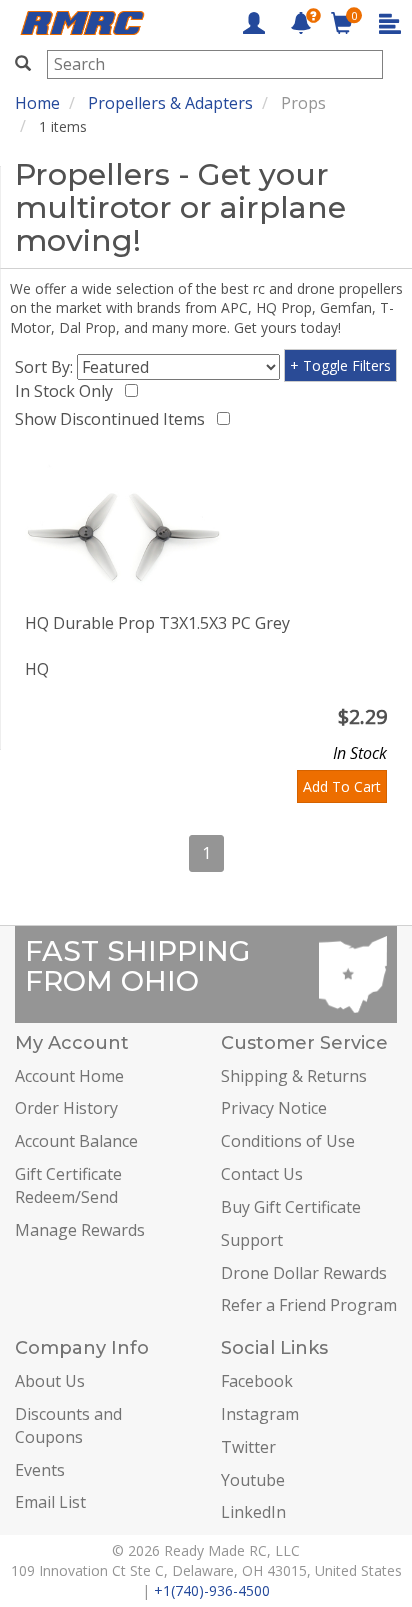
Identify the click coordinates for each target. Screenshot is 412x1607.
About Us (50, 1381)
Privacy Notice (274, 1108)
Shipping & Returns (294, 1076)
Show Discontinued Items (114, 419)
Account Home (69, 1076)
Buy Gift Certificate (291, 1207)
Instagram (260, 1414)
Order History (66, 1108)
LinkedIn (253, 1512)
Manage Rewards (80, 1230)
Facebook (257, 1381)
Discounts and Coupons (68, 1425)
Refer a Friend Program (309, 1305)
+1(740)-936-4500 (212, 1590)
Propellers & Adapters (170, 103)
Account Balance (76, 1141)
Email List (50, 1502)
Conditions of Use (288, 1141)
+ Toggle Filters (340, 365)
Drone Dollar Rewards (304, 1273)
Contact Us (262, 1174)
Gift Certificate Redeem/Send (68, 1185)
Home (37, 103)
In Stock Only (68, 391)
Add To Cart (342, 786)
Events (40, 1470)
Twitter (248, 1447)
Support (252, 1240)
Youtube (253, 1480)
